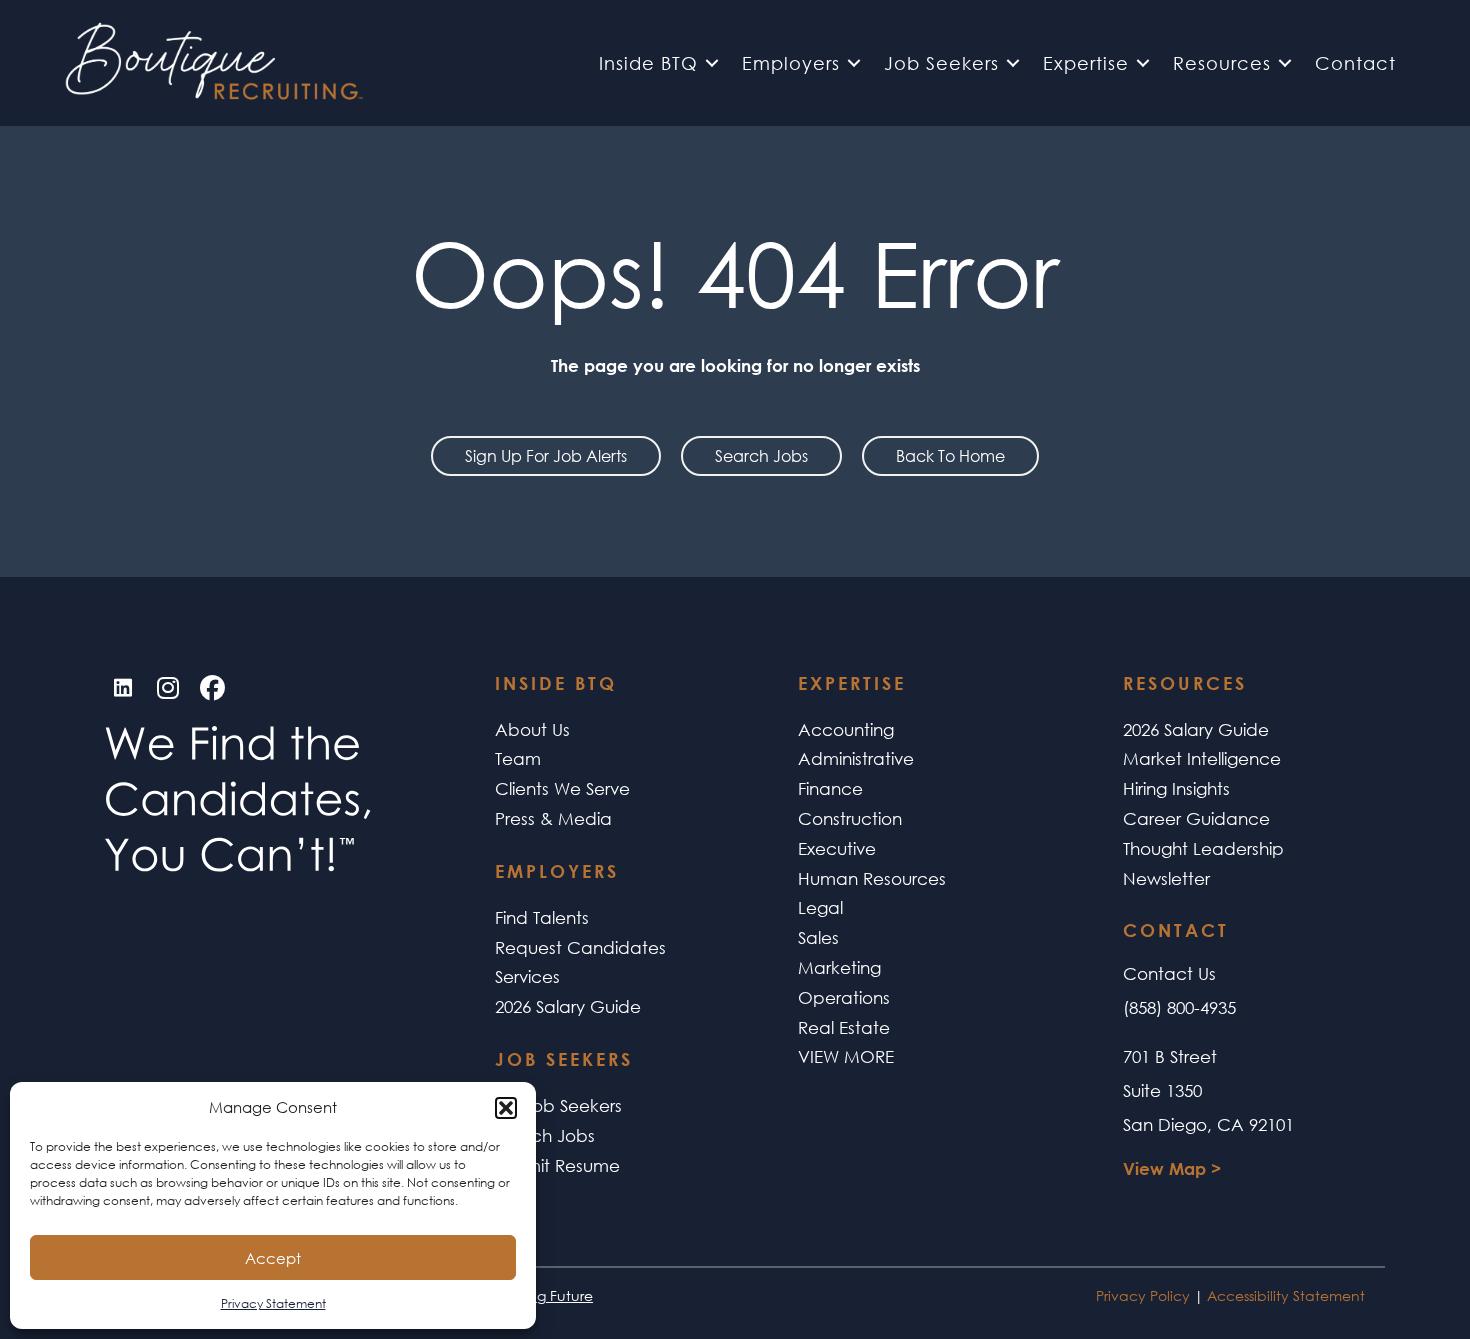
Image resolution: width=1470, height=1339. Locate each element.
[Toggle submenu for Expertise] (1143, 63)
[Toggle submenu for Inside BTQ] (712, 63)
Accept (273, 1258)
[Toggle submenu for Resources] (1285, 63)
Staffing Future (544, 1295)
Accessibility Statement (1286, 1295)
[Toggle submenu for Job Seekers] (1013, 63)
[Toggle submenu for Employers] (854, 63)
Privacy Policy (1143, 1295)
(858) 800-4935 (1179, 1007)
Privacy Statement (273, 1303)
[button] (506, 1108)
